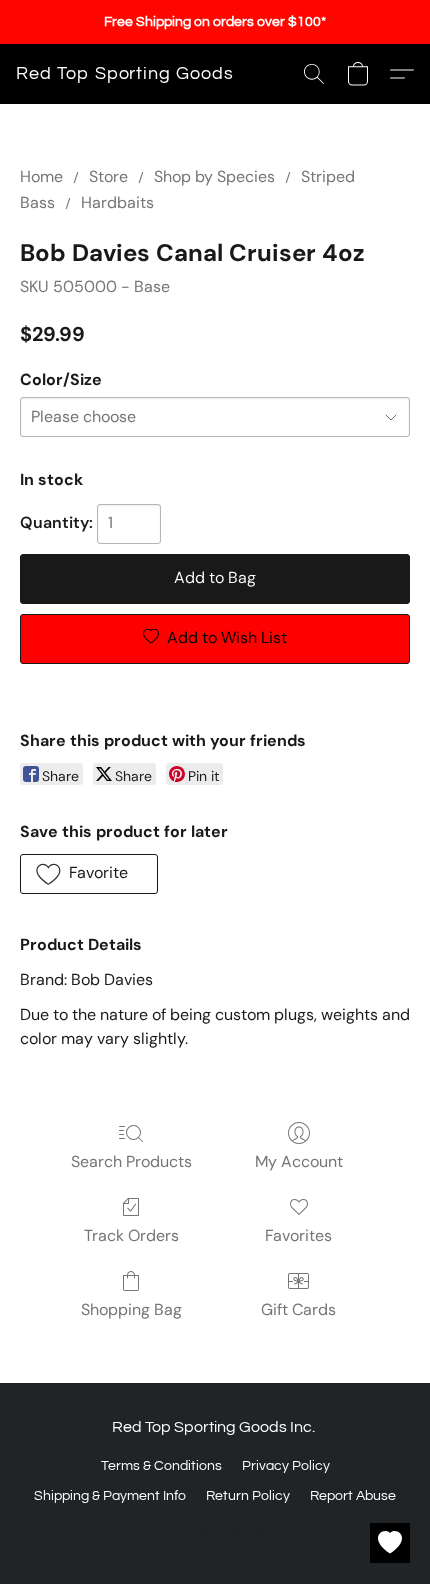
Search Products (131, 1161)
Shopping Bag (131, 1309)
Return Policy (248, 1496)
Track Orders (131, 1235)
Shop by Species (214, 176)
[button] (125, 74)
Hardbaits (117, 202)
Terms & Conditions (161, 1466)
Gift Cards (298, 1309)
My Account (299, 1161)
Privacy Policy (286, 1466)
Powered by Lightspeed (215, 1531)
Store (108, 176)
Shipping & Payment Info (110, 1496)
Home (41, 176)
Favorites (298, 1235)
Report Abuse (353, 1496)
